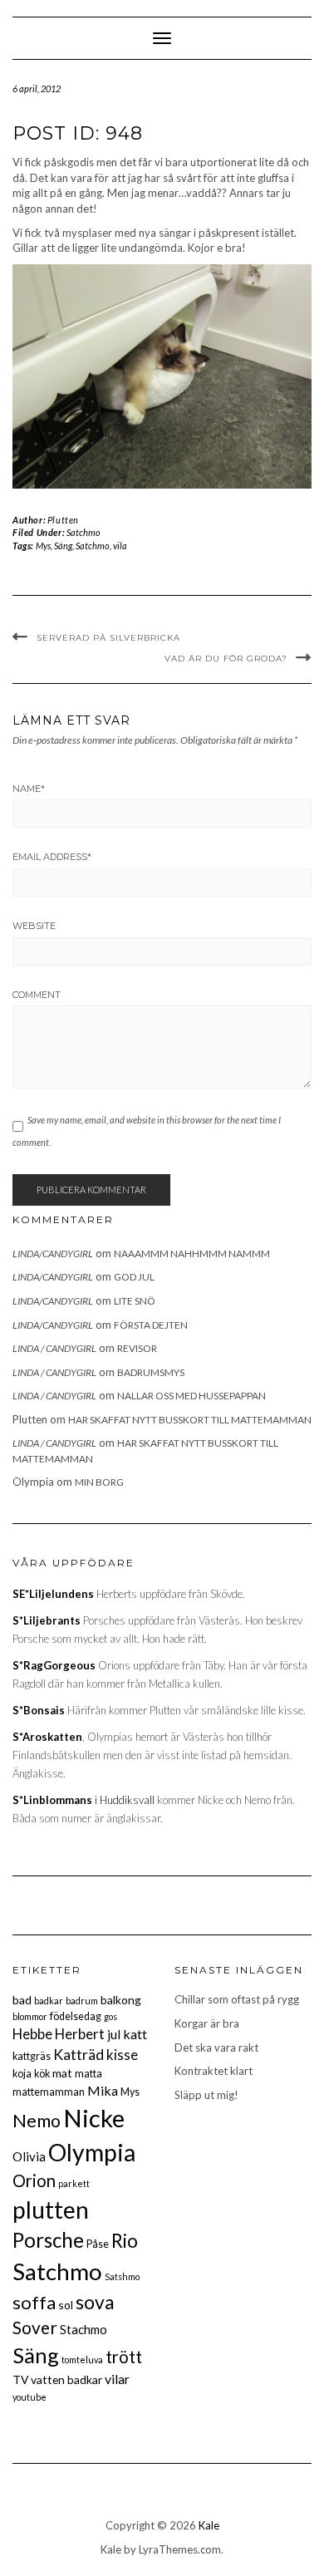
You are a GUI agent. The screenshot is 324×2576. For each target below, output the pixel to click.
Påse (98, 2244)
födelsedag (76, 2016)
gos (110, 2016)
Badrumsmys (151, 1372)
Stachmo (83, 2329)
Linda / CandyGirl (54, 1348)
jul (114, 2034)
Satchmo (83, 532)
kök (42, 2074)
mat (62, 2073)
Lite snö (135, 1301)
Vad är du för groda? (226, 659)
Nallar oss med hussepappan (191, 1396)
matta (88, 2074)
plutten (51, 2210)
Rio (125, 2241)
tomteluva (82, 2360)
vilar (117, 2379)
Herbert (80, 2034)
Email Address (52, 857)
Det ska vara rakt (216, 2048)
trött (124, 2357)
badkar (49, 2001)
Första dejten (151, 1325)
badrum (82, 2001)
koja (22, 2074)
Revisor (137, 1348)
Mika (103, 2090)
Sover (35, 2327)
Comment (37, 995)
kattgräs (32, 2056)
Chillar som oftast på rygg (237, 1999)
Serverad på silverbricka (108, 638)
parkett (74, 2183)
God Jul (134, 1277)
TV (20, 2379)
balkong (121, 2000)
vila (120, 546)
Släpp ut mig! (206, 2095)
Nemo (37, 2121)
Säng (63, 546)
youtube (29, 2397)
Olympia (92, 2152)
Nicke (94, 2118)
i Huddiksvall (83, 1800)
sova (95, 2302)
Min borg (99, 1482)
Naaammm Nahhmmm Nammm (192, 1254)
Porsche (48, 2240)
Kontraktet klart (214, 2071)
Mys (43, 546)
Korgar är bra (207, 2023)
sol (66, 2305)
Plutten (63, 520)
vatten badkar (66, 2379)
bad (22, 2000)
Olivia (29, 2156)
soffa (34, 2302)
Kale (209, 2525)
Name (29, 789)
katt (135, 2034)
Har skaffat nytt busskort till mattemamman (190, 1420)
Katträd (79, 2055)
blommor (30, 2016)
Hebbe (32, 2034)
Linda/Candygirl (53, 1254)
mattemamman (49, 2092)
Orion (34, 2180)
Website (34, 926)
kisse (122, 2055)
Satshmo (122, 2276)
